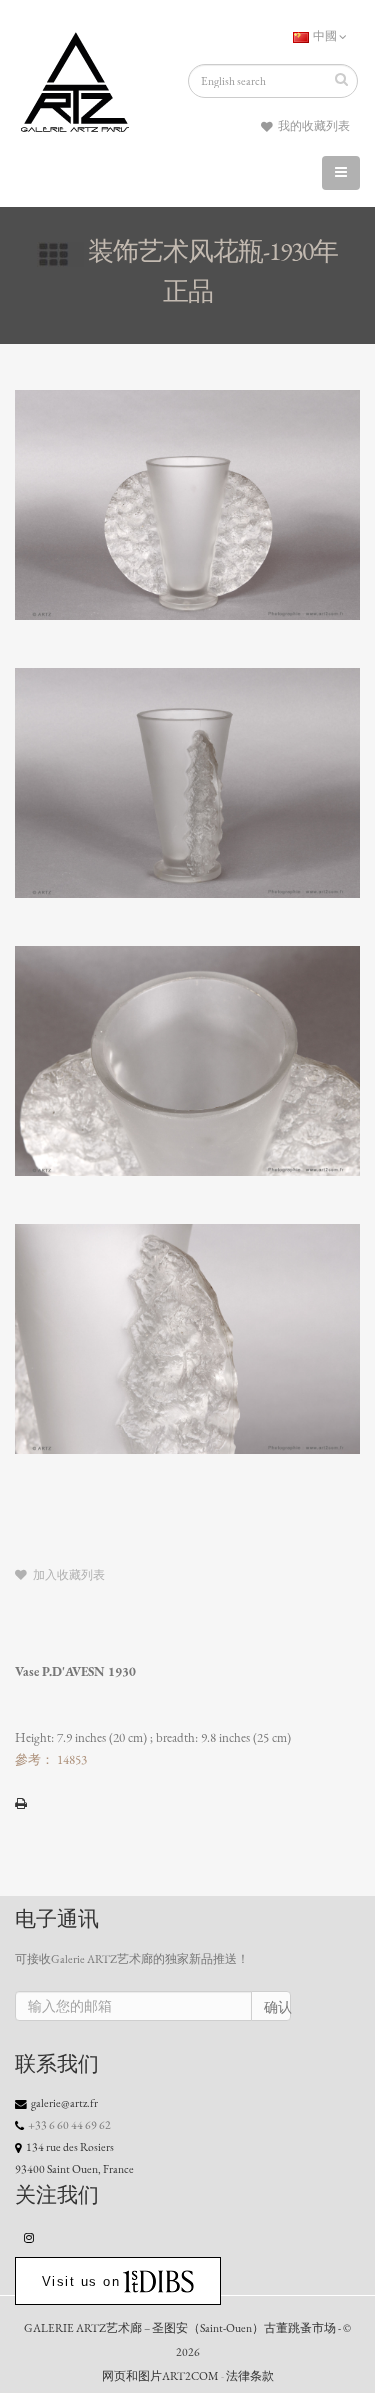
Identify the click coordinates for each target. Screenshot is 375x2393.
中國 (325, 36)
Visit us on (81, 2281)
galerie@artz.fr (64, 2103)
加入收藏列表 (68, 1575)
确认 (277, 2007)
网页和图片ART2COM (160, 2376)
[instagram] (30, 2237)
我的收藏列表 (313, 126)
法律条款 (250, 2376)
